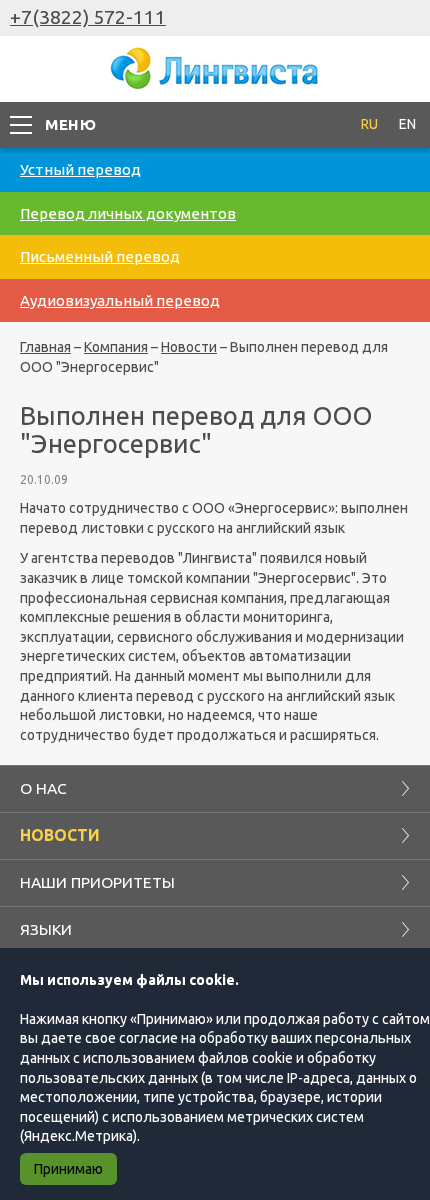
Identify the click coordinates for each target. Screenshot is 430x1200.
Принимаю (68, 1169)
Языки (46, 929)
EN (407, 124)
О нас (43, 788)
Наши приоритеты (97, 882)
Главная (45, 347)
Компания (116, 347)
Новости (189, 347)
